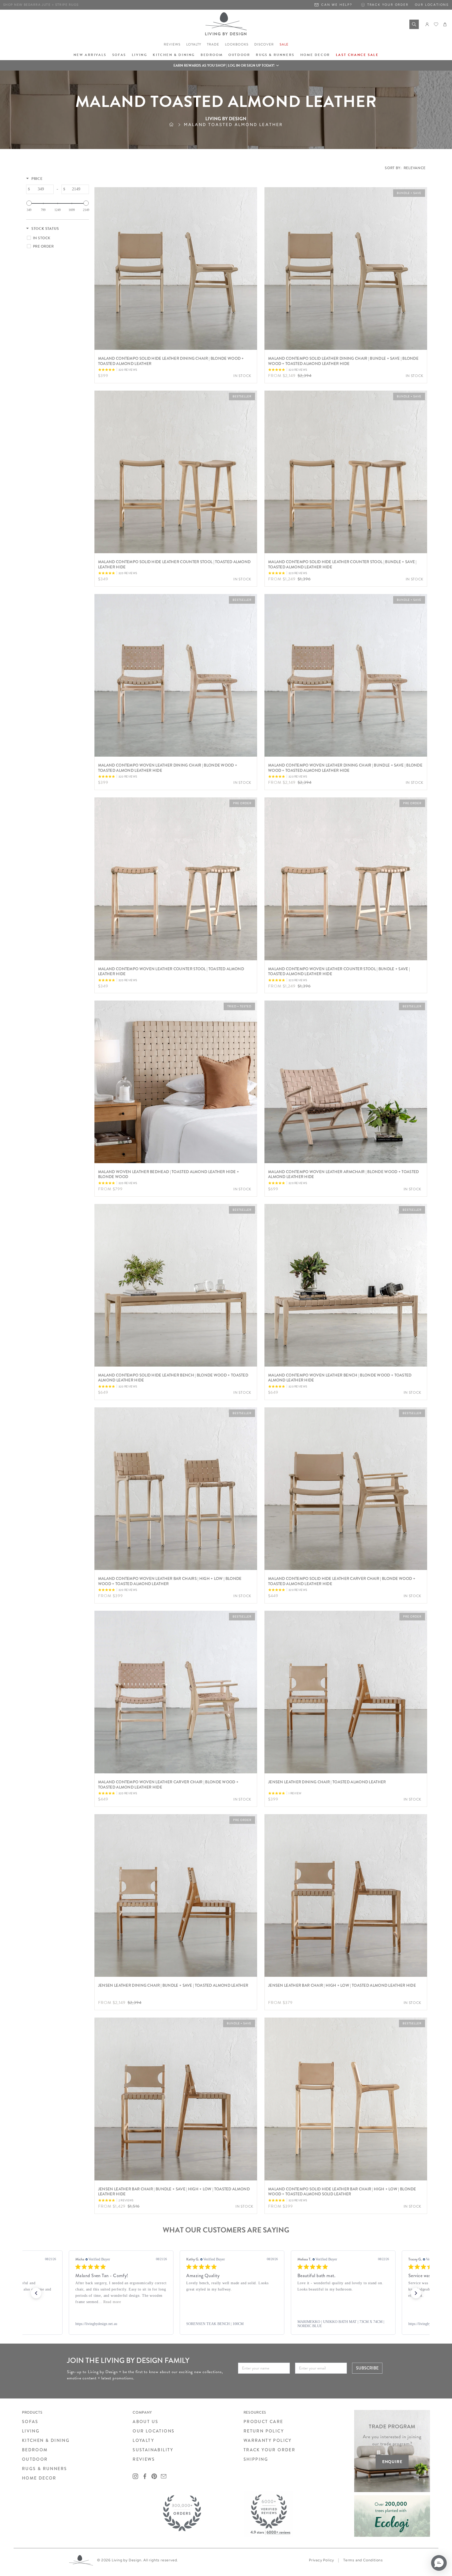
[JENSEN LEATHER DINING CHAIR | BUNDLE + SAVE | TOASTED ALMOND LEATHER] (176, 1895)
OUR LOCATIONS (154, 2431)
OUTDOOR (35, 2459)
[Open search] (414, 24)
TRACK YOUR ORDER (269, 2450)
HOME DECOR (39, 2478)
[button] (226, 65)
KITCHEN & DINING (46, 2440)
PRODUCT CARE (263, 2422)
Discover (264, 44)
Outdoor (239, 55)
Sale (284, 44)
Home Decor (315, 55)
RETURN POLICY (264, 2431)
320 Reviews (128, 370)
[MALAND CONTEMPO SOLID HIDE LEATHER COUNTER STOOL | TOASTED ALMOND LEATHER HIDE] (176, 472)
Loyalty (194, 44)
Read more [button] (328, 2302)
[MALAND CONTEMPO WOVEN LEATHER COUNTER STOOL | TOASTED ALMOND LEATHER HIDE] (176, 879)
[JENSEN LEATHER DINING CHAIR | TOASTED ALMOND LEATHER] (346, 1692)
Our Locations (432, 5)
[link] (115, 2324)
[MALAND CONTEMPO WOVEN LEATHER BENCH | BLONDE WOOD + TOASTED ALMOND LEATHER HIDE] (346, 1285)
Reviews (172, 44)
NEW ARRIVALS (90, 55)
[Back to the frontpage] (176, 125)
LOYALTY (143, 2440)
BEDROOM (35, 2450)
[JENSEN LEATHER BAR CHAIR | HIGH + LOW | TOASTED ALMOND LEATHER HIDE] (346, 1895)
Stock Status (45, 229)
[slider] (29, 203)
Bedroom (212, 55)
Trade (213, 44)
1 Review (295, 1793)
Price (37, 179)
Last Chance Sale (357, 55)
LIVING (31, 2431)
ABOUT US (145, 2422)
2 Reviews (126, 2200)
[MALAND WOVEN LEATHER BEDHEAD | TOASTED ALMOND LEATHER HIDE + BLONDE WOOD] (176, 1082)
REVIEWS (144, 2459)
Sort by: (405, 168)
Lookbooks (237, 44)
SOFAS (30, 2422)
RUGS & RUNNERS (45, 2469)
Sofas (119, 55)
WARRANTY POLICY (268, 2440)
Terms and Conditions (363, 2560)
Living (140, 55)
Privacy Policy (321, 2560)
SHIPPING (256, 2459)
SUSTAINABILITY (153, 2450)
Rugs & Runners (275, 55)
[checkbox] (57, 238)
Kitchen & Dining (174, 55)
